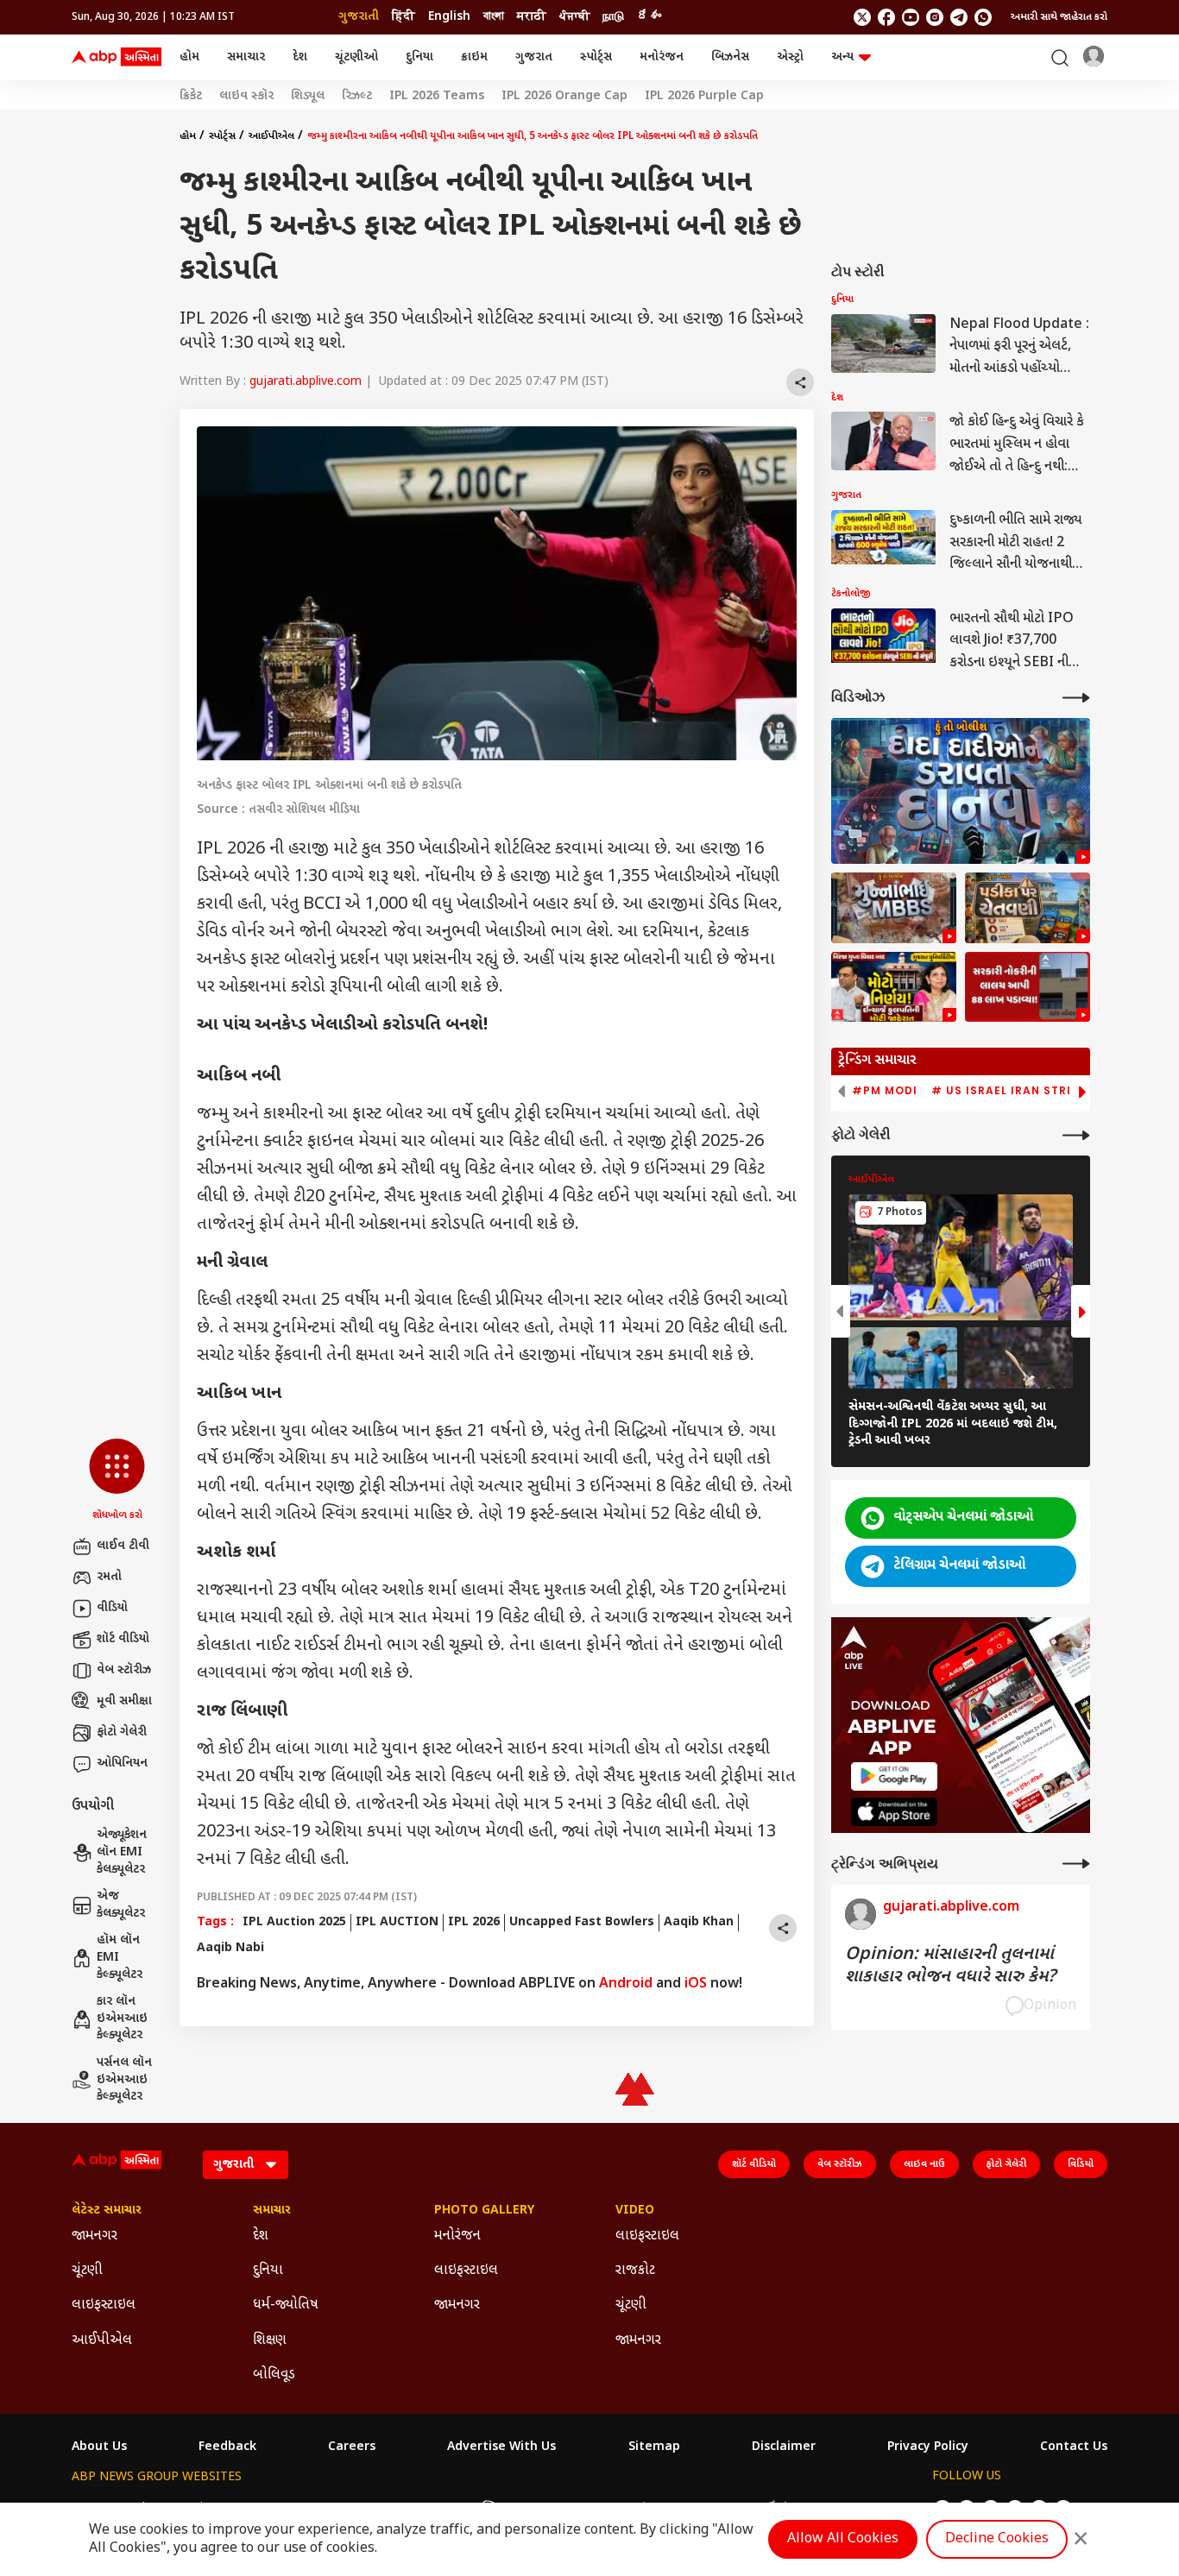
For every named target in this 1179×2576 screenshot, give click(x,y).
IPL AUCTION (397, 1922)
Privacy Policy (928, 2447)
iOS (696, 1984)
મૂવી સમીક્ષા (124, 1701)
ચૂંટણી (87, 2271)
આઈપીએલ (271, 136)
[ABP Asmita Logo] (117, 58)
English (449, 17)
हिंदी (404, 17)
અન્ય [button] (842, 57)
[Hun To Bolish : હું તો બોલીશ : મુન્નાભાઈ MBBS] (894, 908)
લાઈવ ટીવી (123, 1546)
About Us (99, 2447)
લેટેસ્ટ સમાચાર (107, 2211)
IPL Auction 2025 (294, 1922)
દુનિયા (419, 57)
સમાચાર (246, 57)
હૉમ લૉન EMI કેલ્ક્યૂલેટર (120, 1957)
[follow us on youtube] (911, 17)
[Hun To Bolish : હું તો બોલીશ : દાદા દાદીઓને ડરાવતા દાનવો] (961, 791)
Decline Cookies (997, 2539)
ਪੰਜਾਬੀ (574, 17)
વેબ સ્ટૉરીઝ (124, 1670)
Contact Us (1074, 2447)
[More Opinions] (1076, 1864)
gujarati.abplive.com (306, 382)
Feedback (227, 2447)
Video (635, 2211)
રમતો (109, 1577)
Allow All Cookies (843, 2539)
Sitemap (654, 2447)
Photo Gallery (484, 2211)
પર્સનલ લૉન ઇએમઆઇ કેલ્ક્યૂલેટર (124, 2080)
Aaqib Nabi (230, 1948)
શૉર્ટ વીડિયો (123, 1639)
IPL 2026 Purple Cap (704, 97)
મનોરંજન (662, 57)
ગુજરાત (534, 57)
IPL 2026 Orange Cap (564, 97)
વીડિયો (112, 1608)
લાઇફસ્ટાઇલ (104, 2305)
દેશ (300, 57)
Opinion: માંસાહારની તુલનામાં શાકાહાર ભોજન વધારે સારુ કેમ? (950, 1966)
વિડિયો (1081, 2164)
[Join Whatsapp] (983, 17)
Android (626, 1984)
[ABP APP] (894, 1776)
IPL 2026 (474, 1922)
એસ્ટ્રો (790, 57)
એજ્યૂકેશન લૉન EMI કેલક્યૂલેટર (122, 1852)
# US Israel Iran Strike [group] (1009, 1091)
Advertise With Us (501, 2447)
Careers (352, 2447)
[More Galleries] (1076, 1135)
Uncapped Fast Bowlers (582, 1922)
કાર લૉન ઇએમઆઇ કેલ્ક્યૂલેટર (122, 2019)
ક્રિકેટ (191, 97)
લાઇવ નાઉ (924, 2164)
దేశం (649, 17)
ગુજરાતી (359, 17)
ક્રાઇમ (474, 57)
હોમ (189, 57)
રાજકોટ (635, 2271)
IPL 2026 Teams (437, 97)
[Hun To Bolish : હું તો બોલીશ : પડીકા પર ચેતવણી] (1028, 908)
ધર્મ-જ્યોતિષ (286, 2305)
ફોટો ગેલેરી (122, 1732)
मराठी (532, 17)
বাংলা (494, 17)
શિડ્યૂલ (308, 97)
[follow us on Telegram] (959, 17)
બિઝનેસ (730, 57)
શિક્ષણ (270, 2341)
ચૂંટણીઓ (356, 57)
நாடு (613, 17)
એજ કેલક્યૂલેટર (121, 1905)
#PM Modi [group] (885, 1091)
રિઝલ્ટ (357, 97)
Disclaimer (784, 2447)
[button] (117, 1481)
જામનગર (95, 2236)
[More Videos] (1076, 698)
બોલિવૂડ (274, 2375)
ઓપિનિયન (122, 1764)
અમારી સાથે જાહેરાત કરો (1059, 17)
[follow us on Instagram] (935, 17)
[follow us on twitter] (862, 17)
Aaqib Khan (699, 1922)
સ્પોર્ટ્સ (596, 57)
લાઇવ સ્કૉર (246, 97)
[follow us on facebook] (886, 17)
